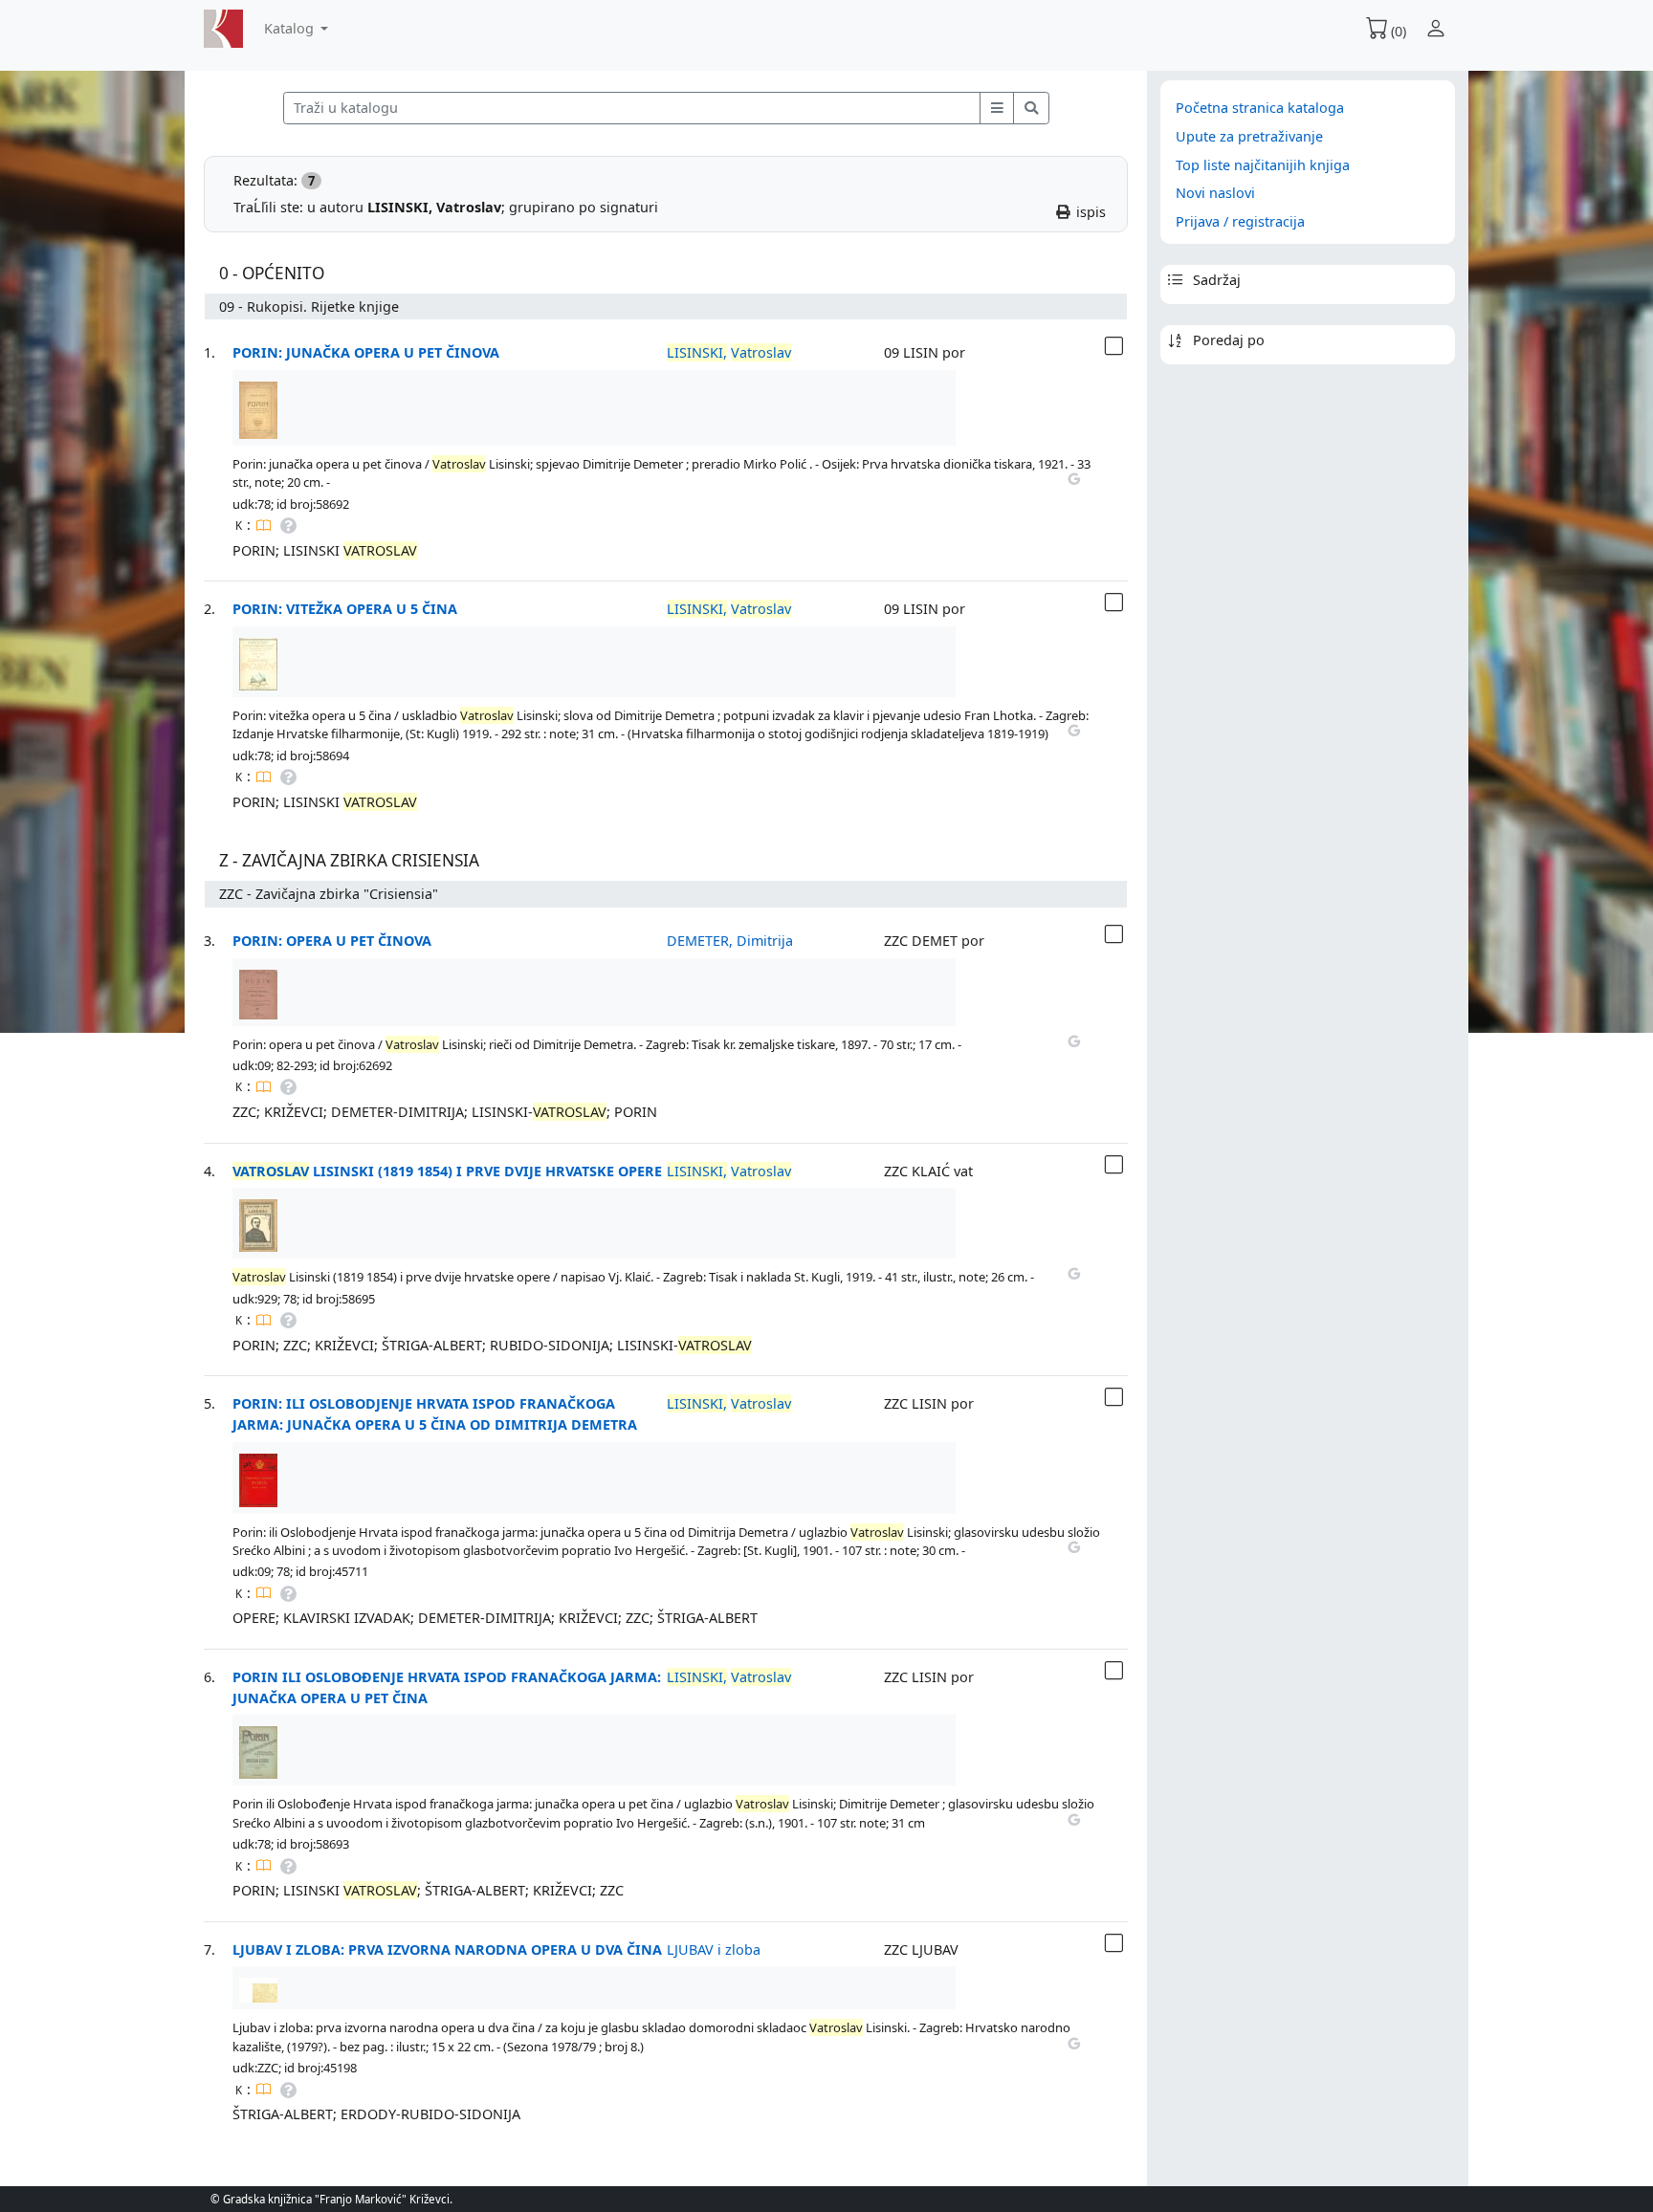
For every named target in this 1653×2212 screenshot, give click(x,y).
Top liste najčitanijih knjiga (1263, 165)
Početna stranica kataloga (1260, 108)
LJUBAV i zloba (714, 1949)
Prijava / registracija (1240, 221)
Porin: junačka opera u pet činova (366, 352)
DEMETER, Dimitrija (730, 941)
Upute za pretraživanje (1249, 136)
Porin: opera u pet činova (332, 941)
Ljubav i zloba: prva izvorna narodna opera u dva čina (447, 1949)
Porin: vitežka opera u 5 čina (345, 609)
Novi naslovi (1215, 193)
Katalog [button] (291, 28)
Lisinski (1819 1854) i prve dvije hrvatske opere (447, 1171)
